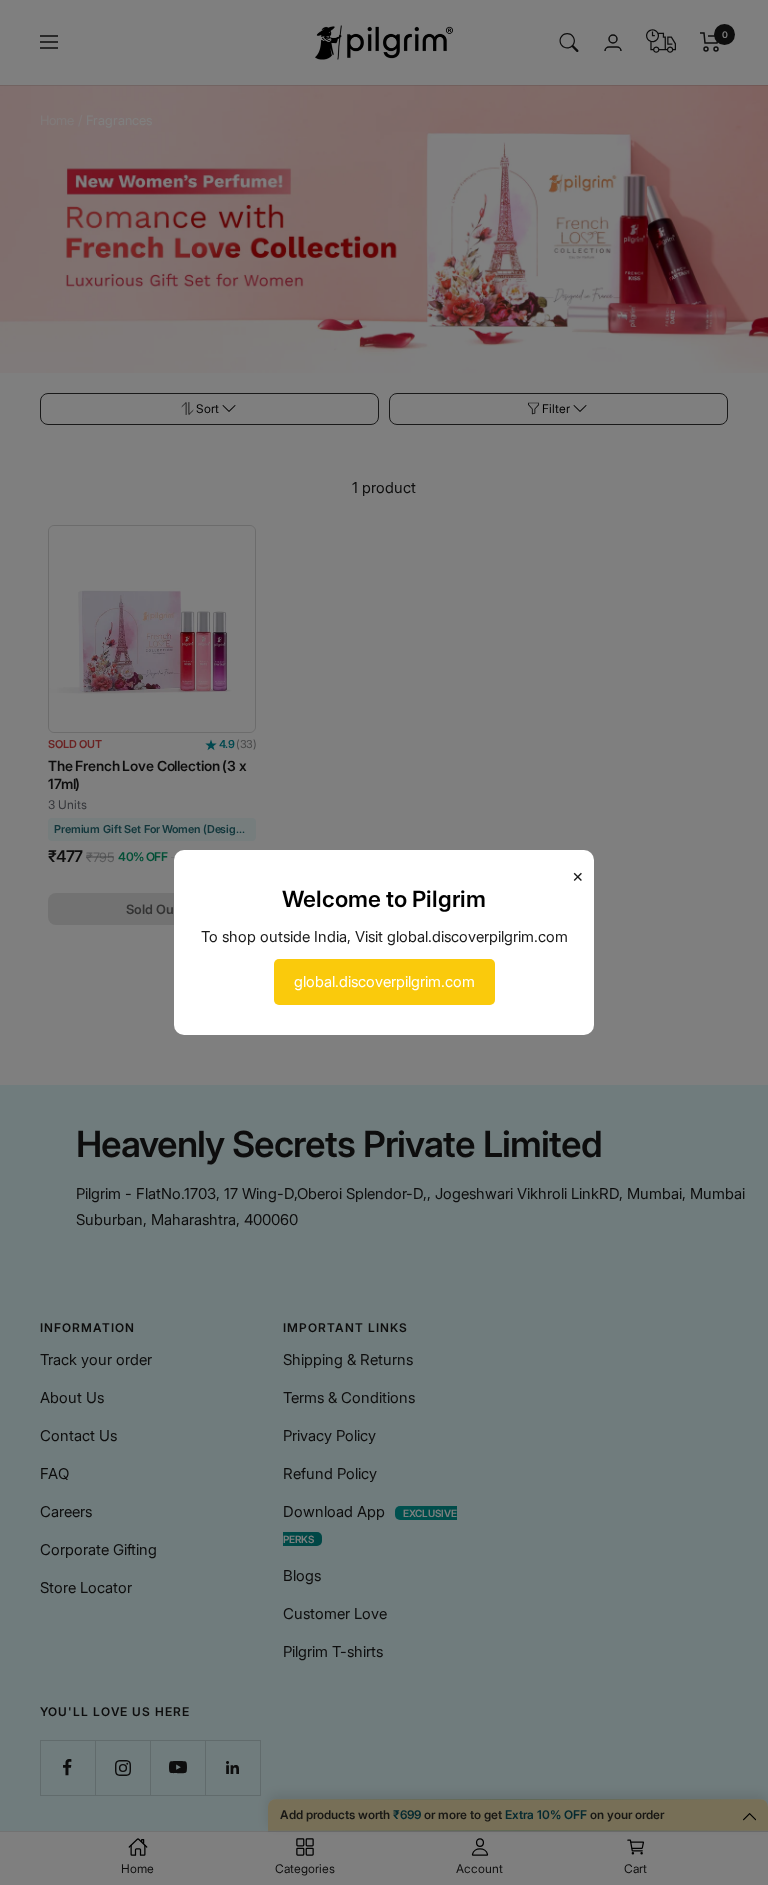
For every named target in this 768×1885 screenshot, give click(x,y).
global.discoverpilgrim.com (384, 981)
